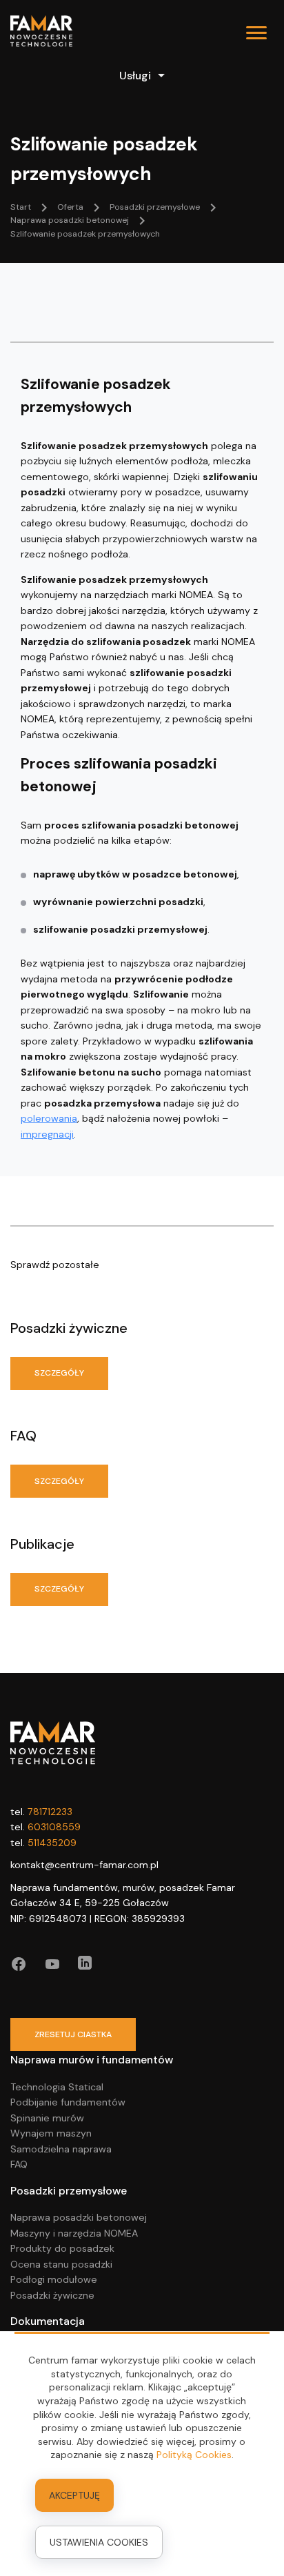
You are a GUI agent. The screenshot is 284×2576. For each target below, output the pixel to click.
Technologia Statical (57, 2087)
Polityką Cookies (194, 2455)
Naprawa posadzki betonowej (79, 2217)
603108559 (54, 1827)
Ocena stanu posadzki (61, 2264)
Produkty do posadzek (62, 2248)
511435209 (52, 1843)
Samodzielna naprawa (61, 2149)
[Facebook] (19, 1964)
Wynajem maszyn (51, 2133)
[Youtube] (52, 1964)
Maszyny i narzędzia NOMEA (74, 2233)
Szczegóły (59, 1373)
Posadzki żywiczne (52, 2295)
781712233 (50, 1812)
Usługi (135, 76)
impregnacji (47, 1134)
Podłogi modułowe (54, 2279)
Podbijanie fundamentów (68, 2102)
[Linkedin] (85, 1964)
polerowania (49, 1118)
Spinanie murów (47, 2118)
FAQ (19, 2164)
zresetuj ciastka (73, 2034)
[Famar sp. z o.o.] (41, 33)
